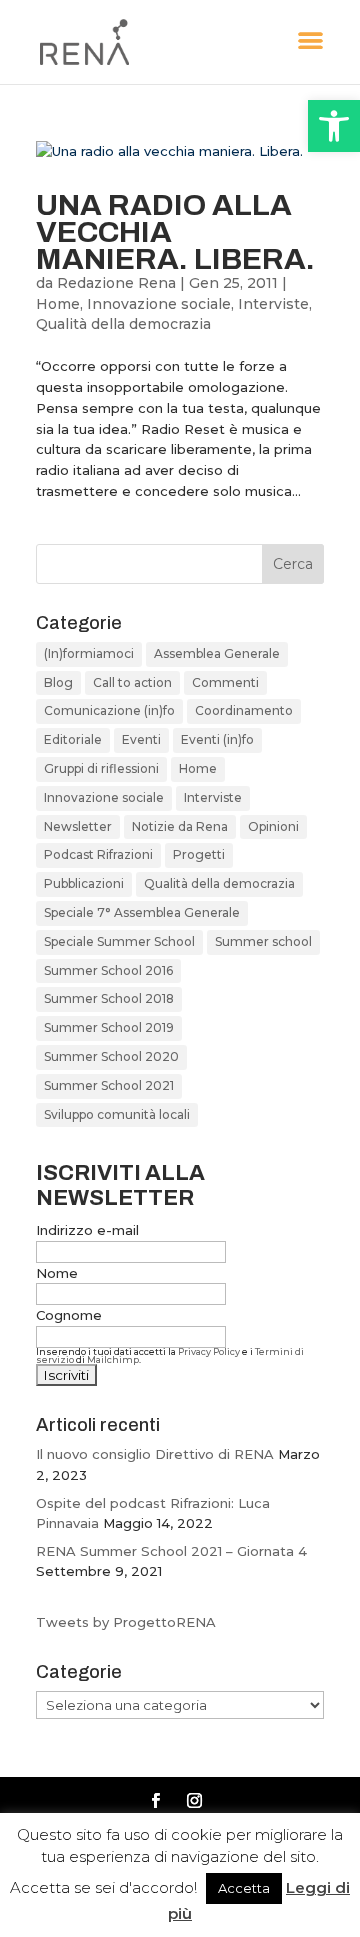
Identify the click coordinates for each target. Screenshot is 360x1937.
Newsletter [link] (78, 826)
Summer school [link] (263, 941)
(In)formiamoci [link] (89, 653)
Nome (57, 1273)
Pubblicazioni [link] (84, 883)
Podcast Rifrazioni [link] (98, 854)
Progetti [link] (199, 854)
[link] (334, 126)
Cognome (69, 1315)
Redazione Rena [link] (116, 283)
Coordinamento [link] (244, 710)
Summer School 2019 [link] (109, 1027)
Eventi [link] (141, 739)
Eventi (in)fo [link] (217, 739)
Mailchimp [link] (113, 1359)
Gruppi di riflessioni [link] (101, 768)
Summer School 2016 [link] (108, 970)
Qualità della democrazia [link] (123, 324)
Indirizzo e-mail (87, 1230)
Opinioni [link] (273, 826)
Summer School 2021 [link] (109, 1085)
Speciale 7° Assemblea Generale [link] (142, 912)
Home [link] (58, 304)
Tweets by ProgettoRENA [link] (126, 1622)
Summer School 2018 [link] (109, 998)
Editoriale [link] (73, 739)
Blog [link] (58, 682)
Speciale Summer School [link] (119, 941)
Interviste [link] (273, 304)
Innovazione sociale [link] (159, 304)
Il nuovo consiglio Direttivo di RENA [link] (155, 1454)
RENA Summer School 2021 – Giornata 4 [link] (171, 1551)
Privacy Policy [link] (209, 1351)
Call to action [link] (132, 682)
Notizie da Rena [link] (180, 826)
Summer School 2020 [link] (111, 1056)
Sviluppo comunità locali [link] (117, 1114)
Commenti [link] (225, 682)
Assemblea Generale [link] (217, 653)
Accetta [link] (244, 1888)
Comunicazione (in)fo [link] (109, 710)
